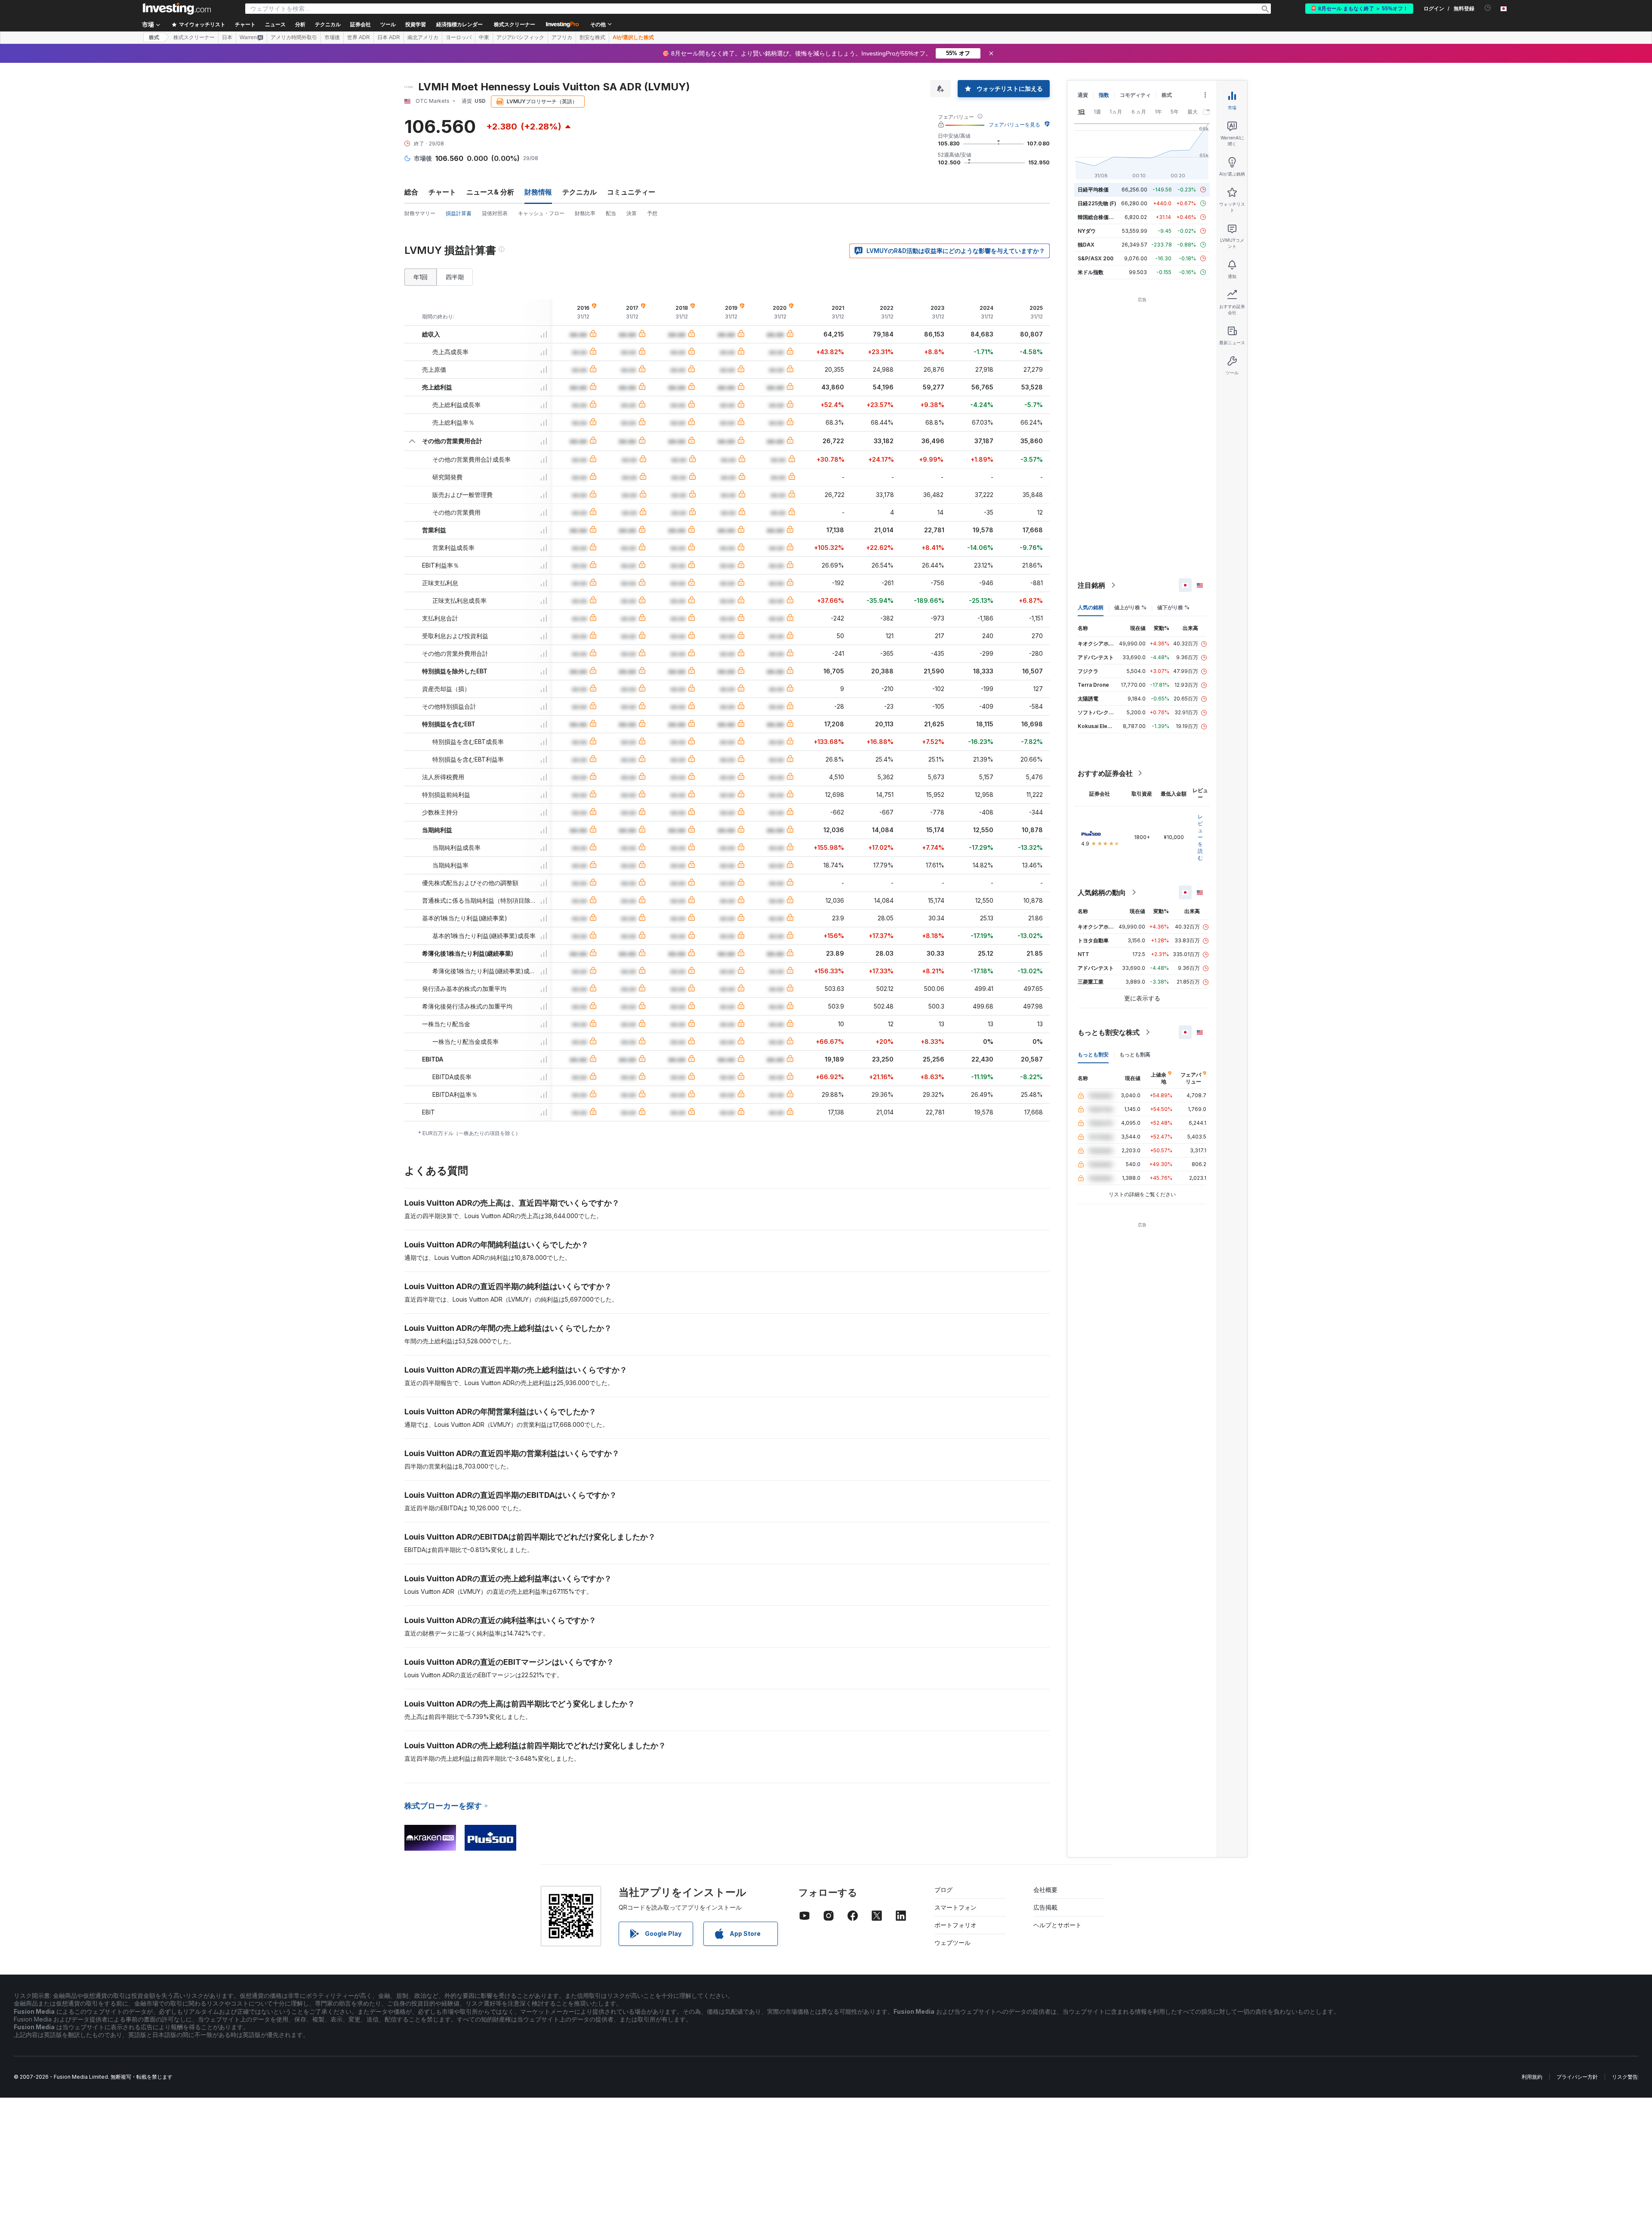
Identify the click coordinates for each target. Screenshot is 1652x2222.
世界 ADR (359, 37)
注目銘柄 (1091, 585)
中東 (484, 37)
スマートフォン (955, 1907)
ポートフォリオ (955, 1925)
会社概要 (1045, 1890)
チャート (442, 192)
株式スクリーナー (515, 25)
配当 (611, 213)
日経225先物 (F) (1097, 203)
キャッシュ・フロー (541, 213)
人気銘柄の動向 (1102, 892)
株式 (154, 37)
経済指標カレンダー (459, 25)
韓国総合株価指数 (1098, 217)
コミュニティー (631, 192)
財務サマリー (420, 213)
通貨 (1083, 95)
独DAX (1086, 245)
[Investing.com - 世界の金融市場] (177, 9)
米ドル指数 (1091, 272)
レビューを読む (1200, 837)
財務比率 (585, 213)
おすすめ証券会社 (1105, 773)
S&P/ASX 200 (1096, 258)
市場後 (332, 37)
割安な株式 (592, 37)
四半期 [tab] (455, 277)
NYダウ (1087, 231)
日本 (227, 37)
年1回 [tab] (421, 277)
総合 (411, 192)
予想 (652, 213)
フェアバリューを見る (1014, 125)
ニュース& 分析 (490, 192)
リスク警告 (1625, 2077)
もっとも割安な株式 (1109, 1032)
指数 (1104, 95)
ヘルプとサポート (1057, 1925)
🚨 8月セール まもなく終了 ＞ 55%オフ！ (1359, 9)
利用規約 (1532, 2077)
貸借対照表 (495, 213)
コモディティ (1135, 95)
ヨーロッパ (459, 37)
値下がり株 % (1173, 607)
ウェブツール (952, 1943)
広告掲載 (1045, 1907)
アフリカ (562, 37)
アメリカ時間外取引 (294, 37)
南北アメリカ (423, 37)
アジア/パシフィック (520, 37)
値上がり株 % (1130, 607)
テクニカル (579, 192)
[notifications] (1488, 8)
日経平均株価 (1093, 190)
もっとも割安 (1093, 1054)
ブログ (943, 1890)
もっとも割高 (1135, 1054)
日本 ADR (389, 37)
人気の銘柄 (1091, 607)
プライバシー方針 (1577, 2077)
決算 (632, 213)
